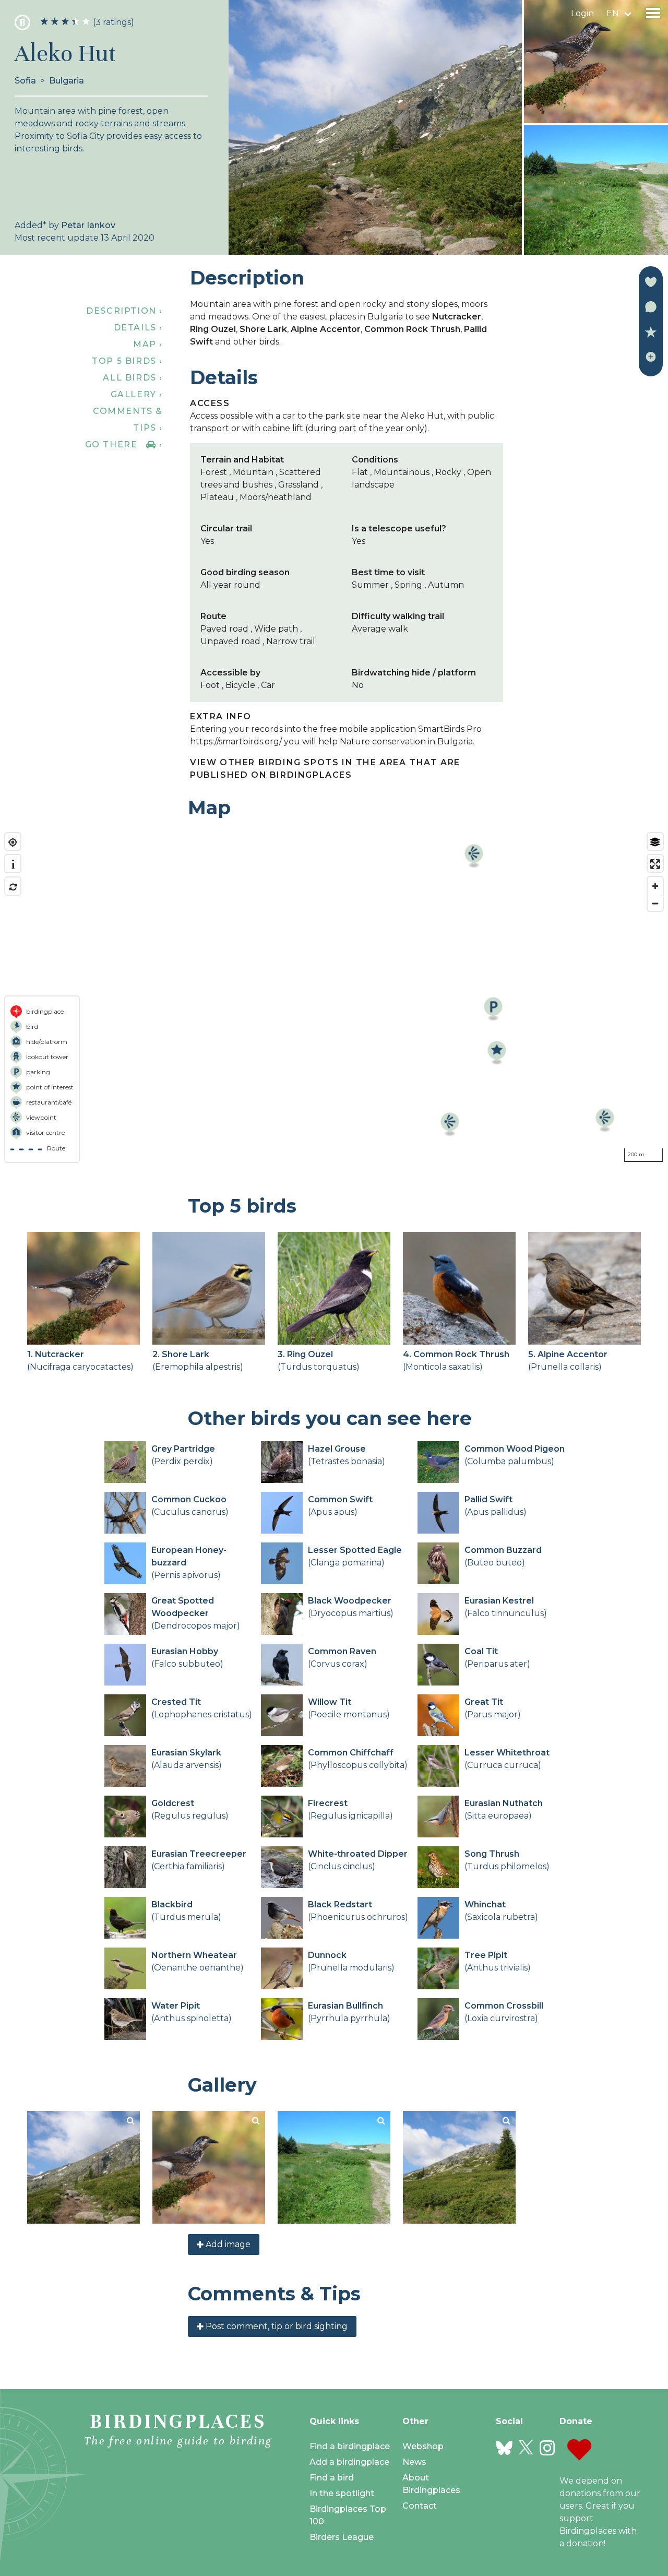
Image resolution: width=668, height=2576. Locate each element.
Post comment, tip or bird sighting (276, 2326)
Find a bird (332, 2478)
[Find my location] (13, 842)
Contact (420, 2506)
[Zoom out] (655, 903)
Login (582, 13)
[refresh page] (13, 887)
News (414, 2462)
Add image (227, 2244)
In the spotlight (342, 2493)
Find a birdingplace (350, 2446)
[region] (334, 998)
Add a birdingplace (349, 2462)
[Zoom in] (655, 886)
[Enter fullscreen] (655, 864)
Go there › (124, 444)
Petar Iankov (88, 225)
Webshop (423, 2446)
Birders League (342, 2537)
